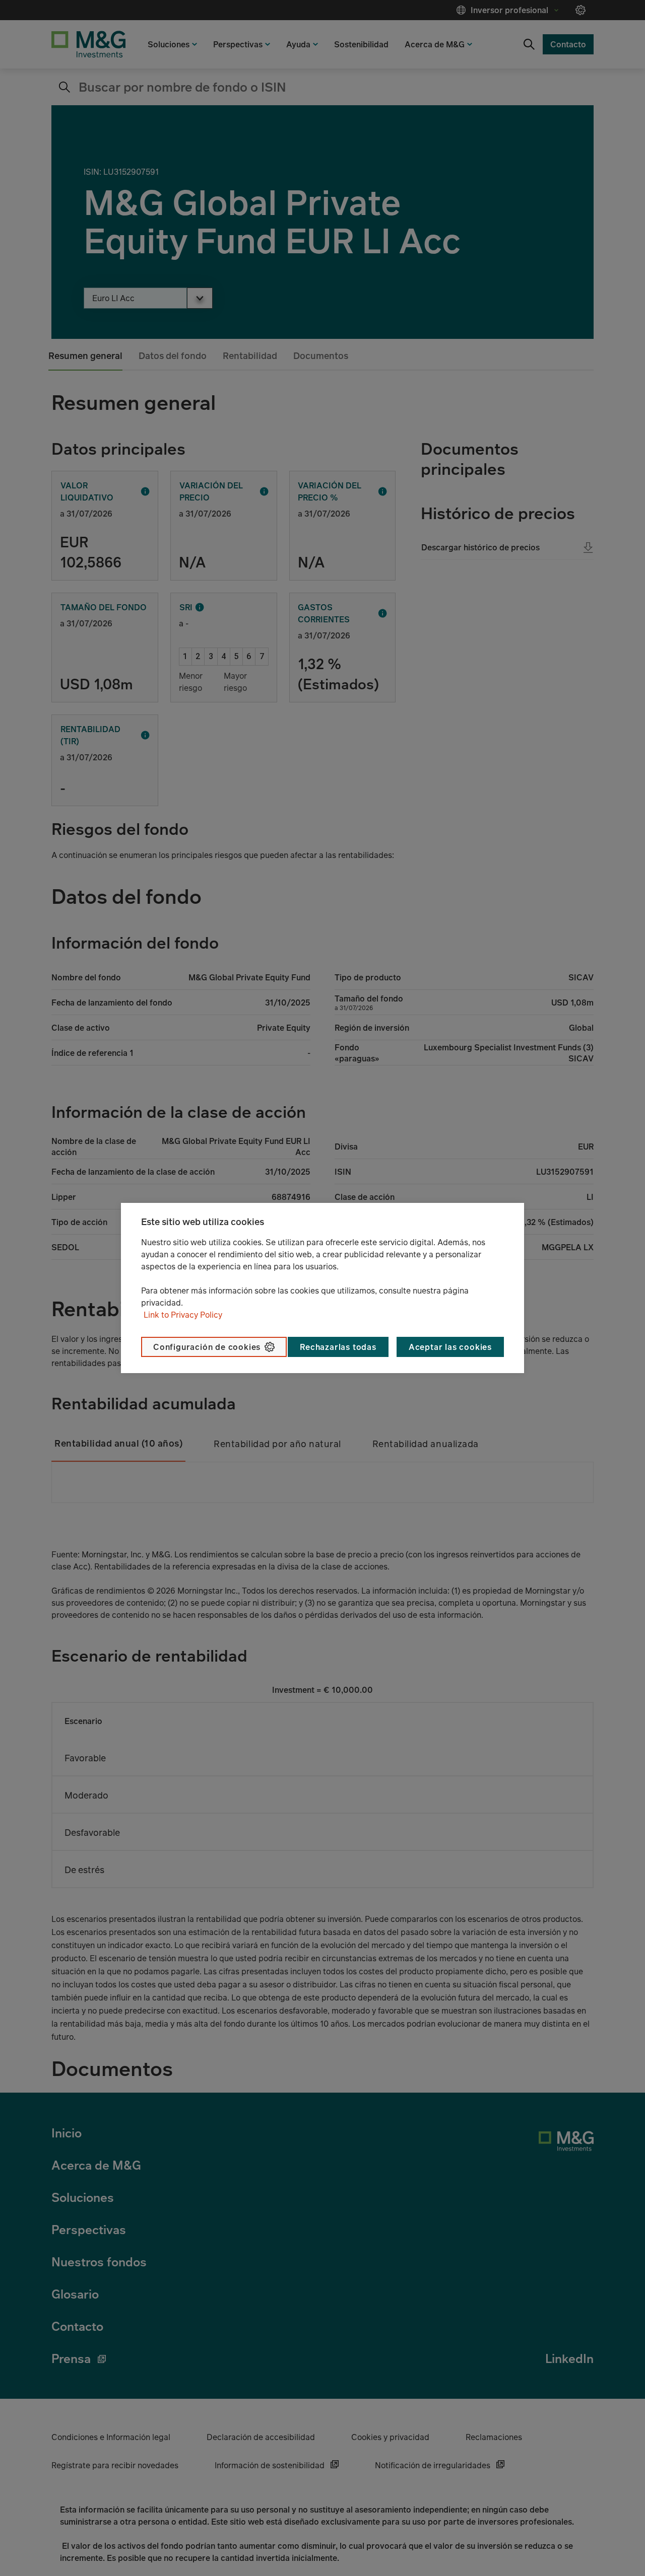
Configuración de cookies (207, 1347)
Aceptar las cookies (450, 1347)
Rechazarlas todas (338, 1347)
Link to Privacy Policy (183, 1315)
